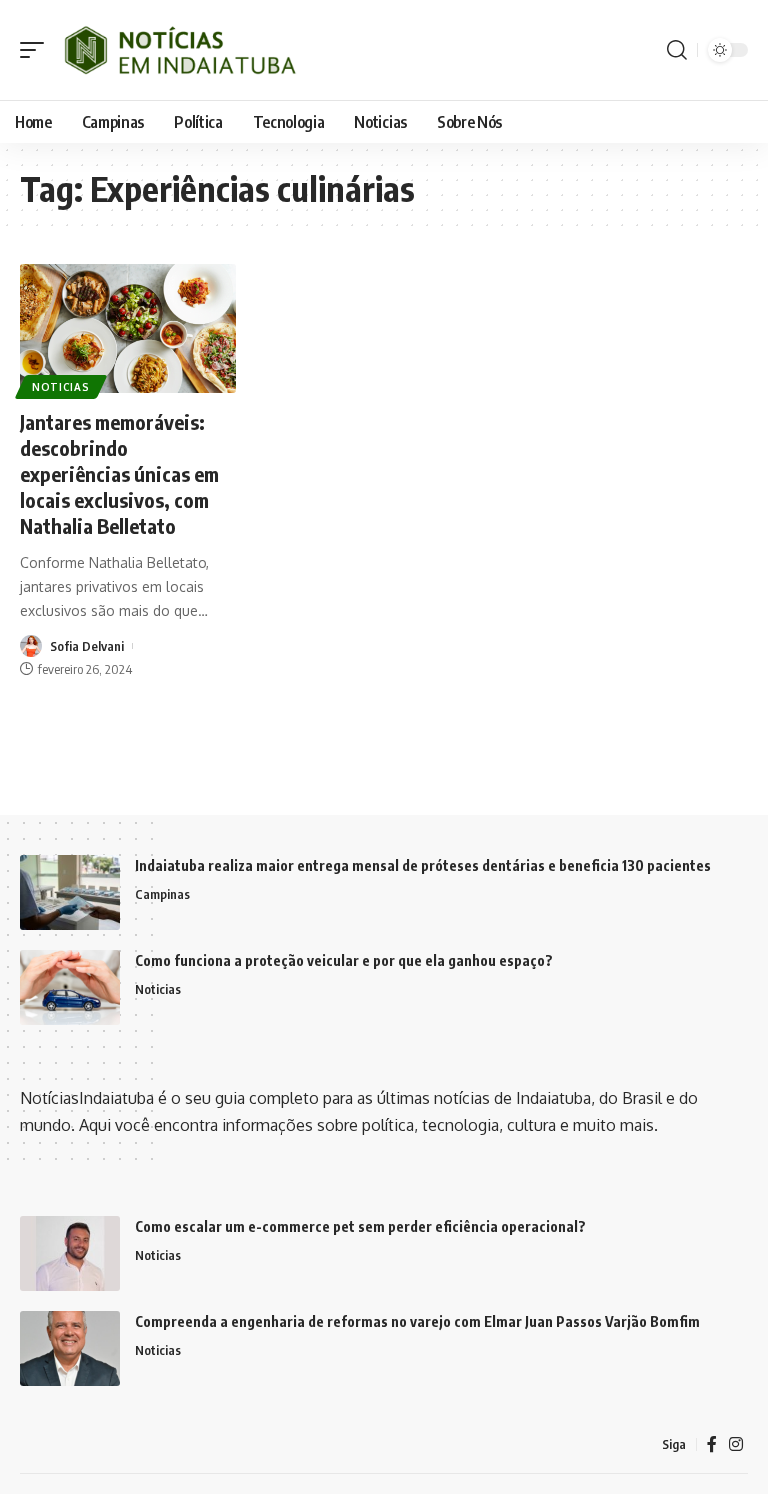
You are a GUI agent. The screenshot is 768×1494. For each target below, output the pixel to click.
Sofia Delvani (87, 646)
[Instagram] (736, 1444)
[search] (677, 50)
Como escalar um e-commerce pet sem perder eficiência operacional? (360, 1226)
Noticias (61, 387)
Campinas (162, 894)
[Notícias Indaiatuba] (177, 50)
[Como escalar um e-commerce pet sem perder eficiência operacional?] (70, 1253)
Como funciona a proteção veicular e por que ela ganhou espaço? (344, 960)
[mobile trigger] (37, 50)
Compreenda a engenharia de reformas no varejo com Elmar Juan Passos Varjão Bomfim (417, 1321)
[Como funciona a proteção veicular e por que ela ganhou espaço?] (70, 987)
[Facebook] (712, 1444)
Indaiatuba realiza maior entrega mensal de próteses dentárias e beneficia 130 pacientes (423, 865)
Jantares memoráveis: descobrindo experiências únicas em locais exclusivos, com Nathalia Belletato (119, 473)
